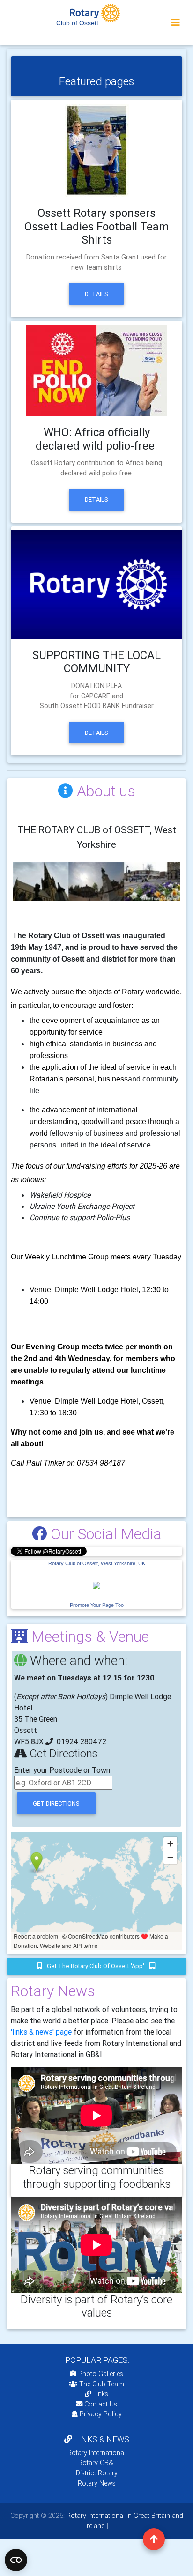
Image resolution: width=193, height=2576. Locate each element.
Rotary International (96, 2453)
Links (101, 2394)
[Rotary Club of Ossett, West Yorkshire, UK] (96, 1584)
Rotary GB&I (96, 2463)
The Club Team (102, 2384)
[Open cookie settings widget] (16, 2560)
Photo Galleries (100, 2374)
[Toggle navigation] (176, 22)
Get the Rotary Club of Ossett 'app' (96, 1966)
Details (96, 294)
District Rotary (97, 2473)
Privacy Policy (101, 2414)
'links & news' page (41, 2032)
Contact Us (100, 2404)
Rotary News (97, 2483)
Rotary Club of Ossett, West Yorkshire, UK (97, 1563)
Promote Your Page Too (97, 1605)
